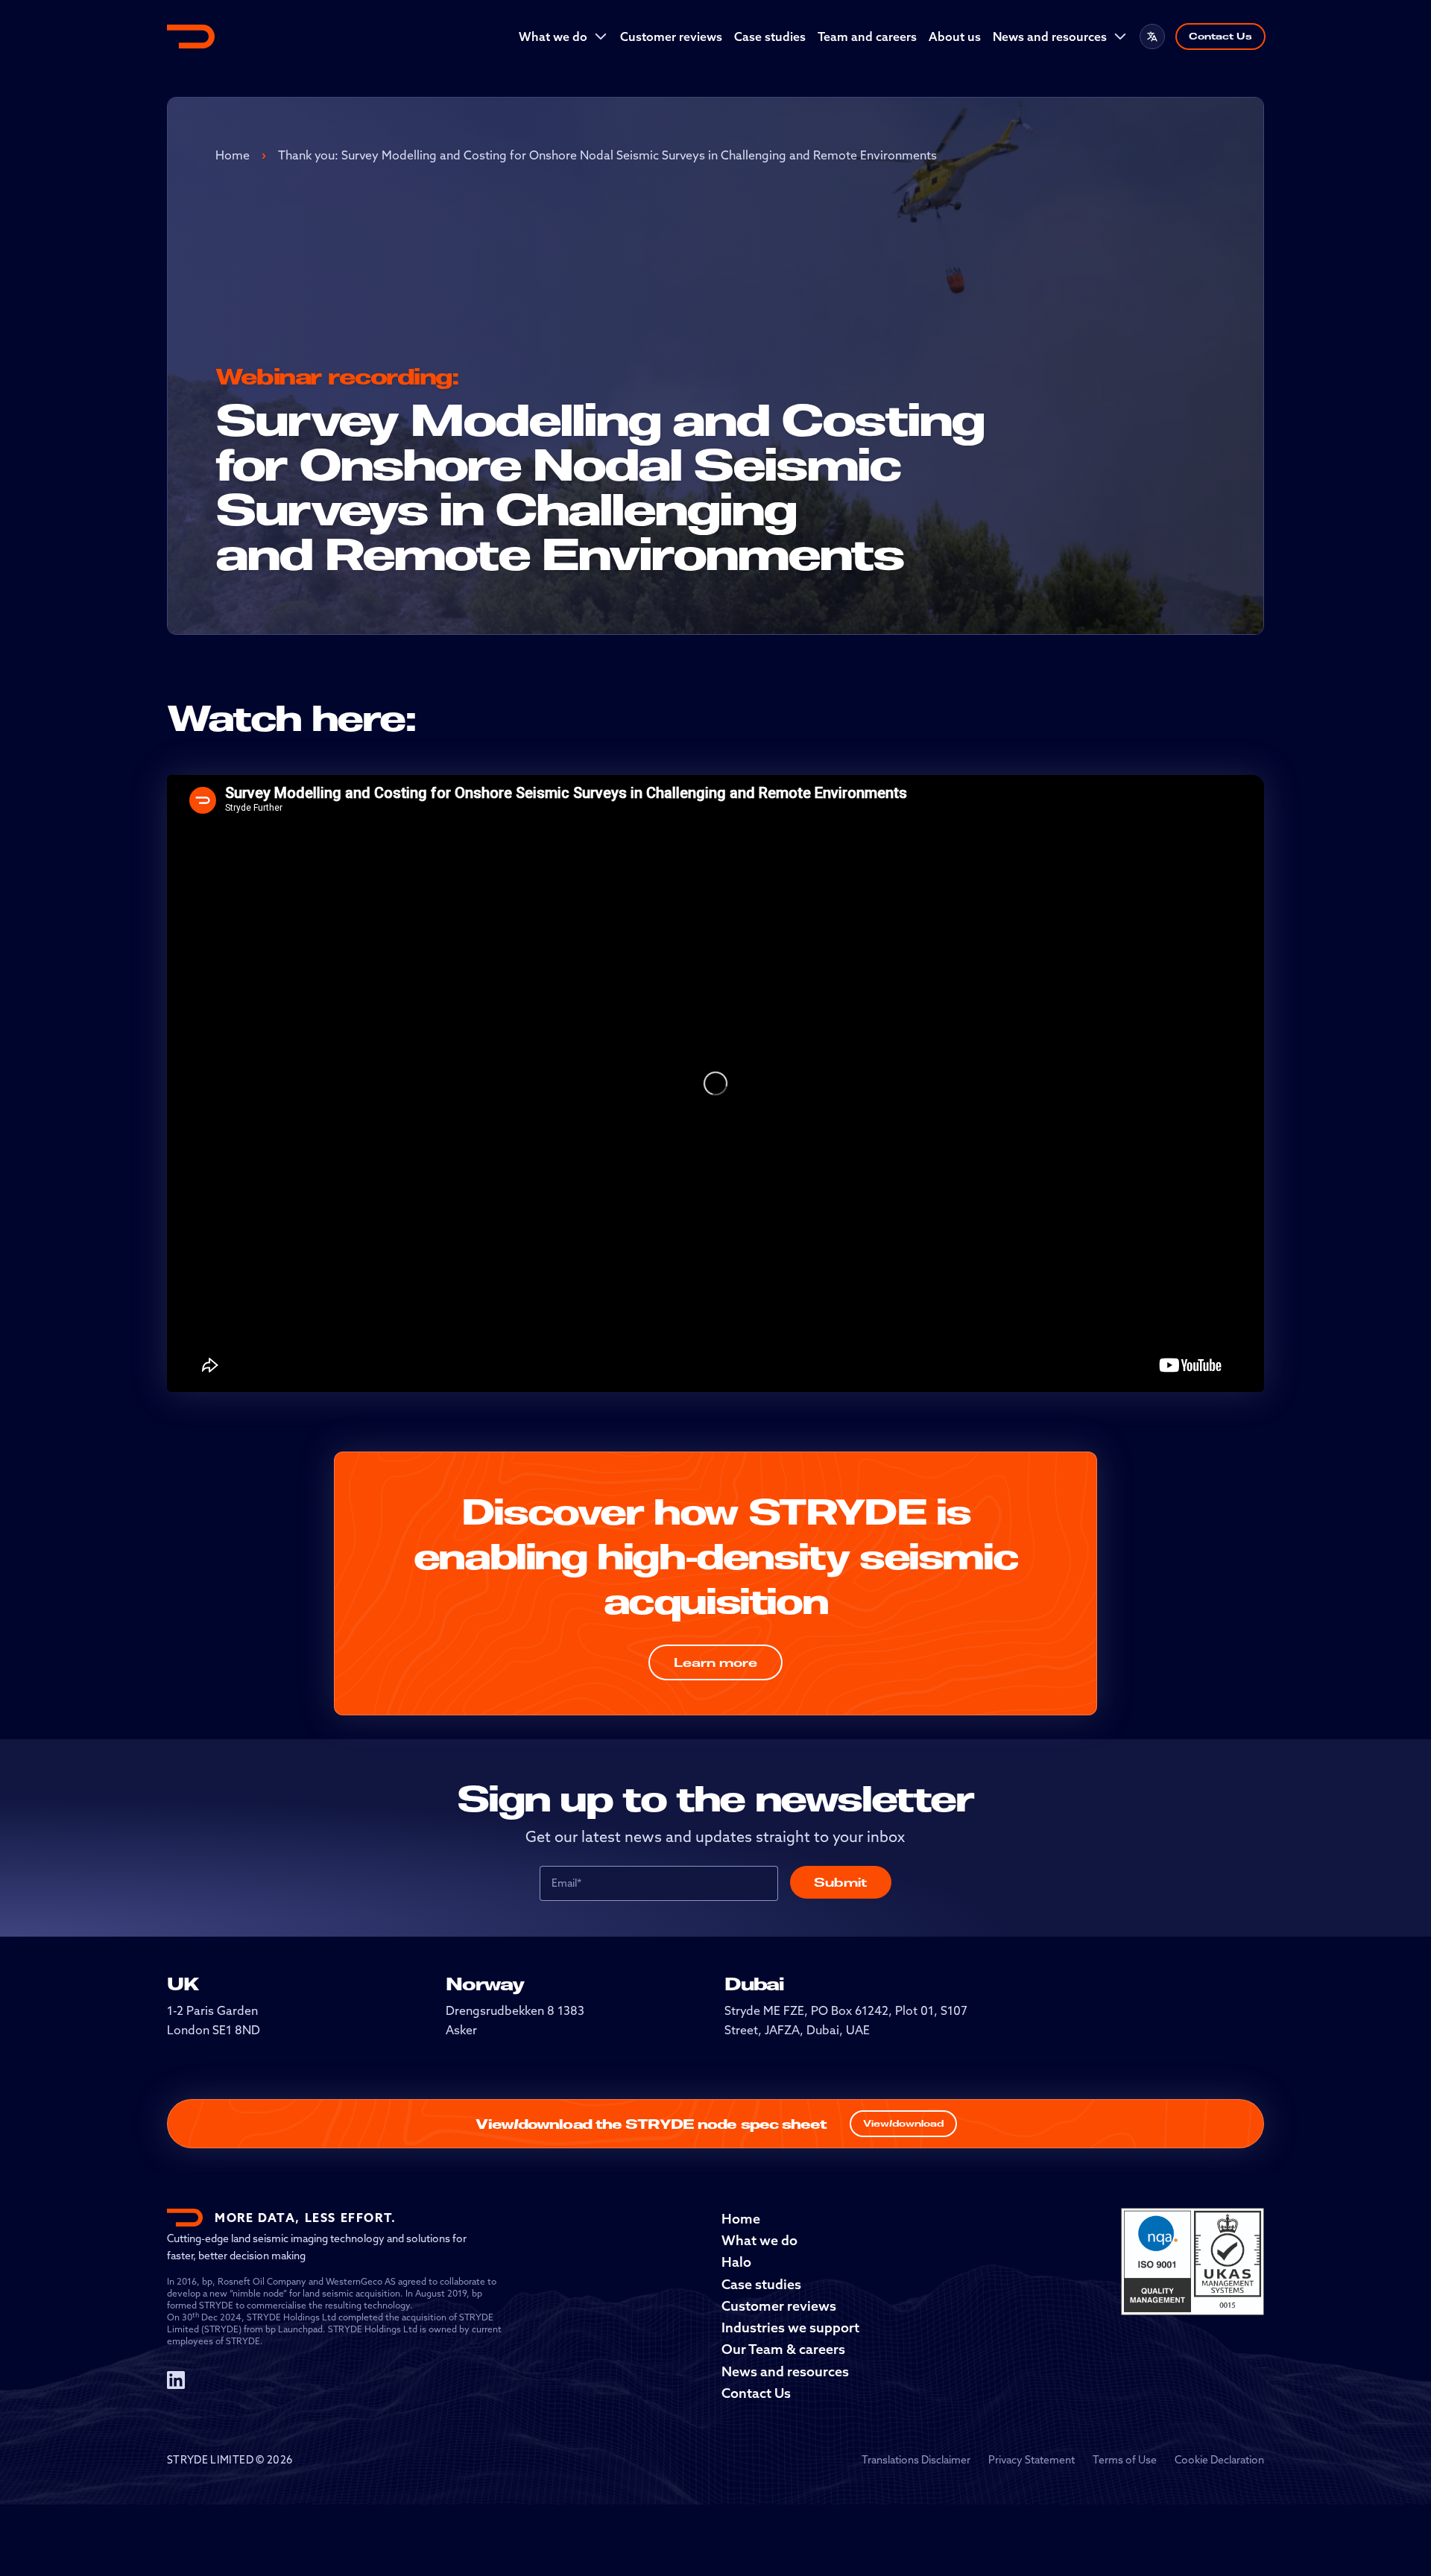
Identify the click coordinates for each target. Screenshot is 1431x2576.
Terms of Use (1125, 2460)
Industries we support (790, 2327)
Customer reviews (671, 37)
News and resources (1050, 37)
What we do (553, 37)
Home (233, 155)
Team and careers (867, 37)
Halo (736, 2262)
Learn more (715, 1662)
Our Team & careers (783, 2349)
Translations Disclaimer (916, 2460)
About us (955, 37)
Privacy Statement (1032, 2460)
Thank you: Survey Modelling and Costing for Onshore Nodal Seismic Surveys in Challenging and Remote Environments (607, 155)
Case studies (770, 37)
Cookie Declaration (1219, 2460)
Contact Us (1220, 36)
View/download (903, 2123)
